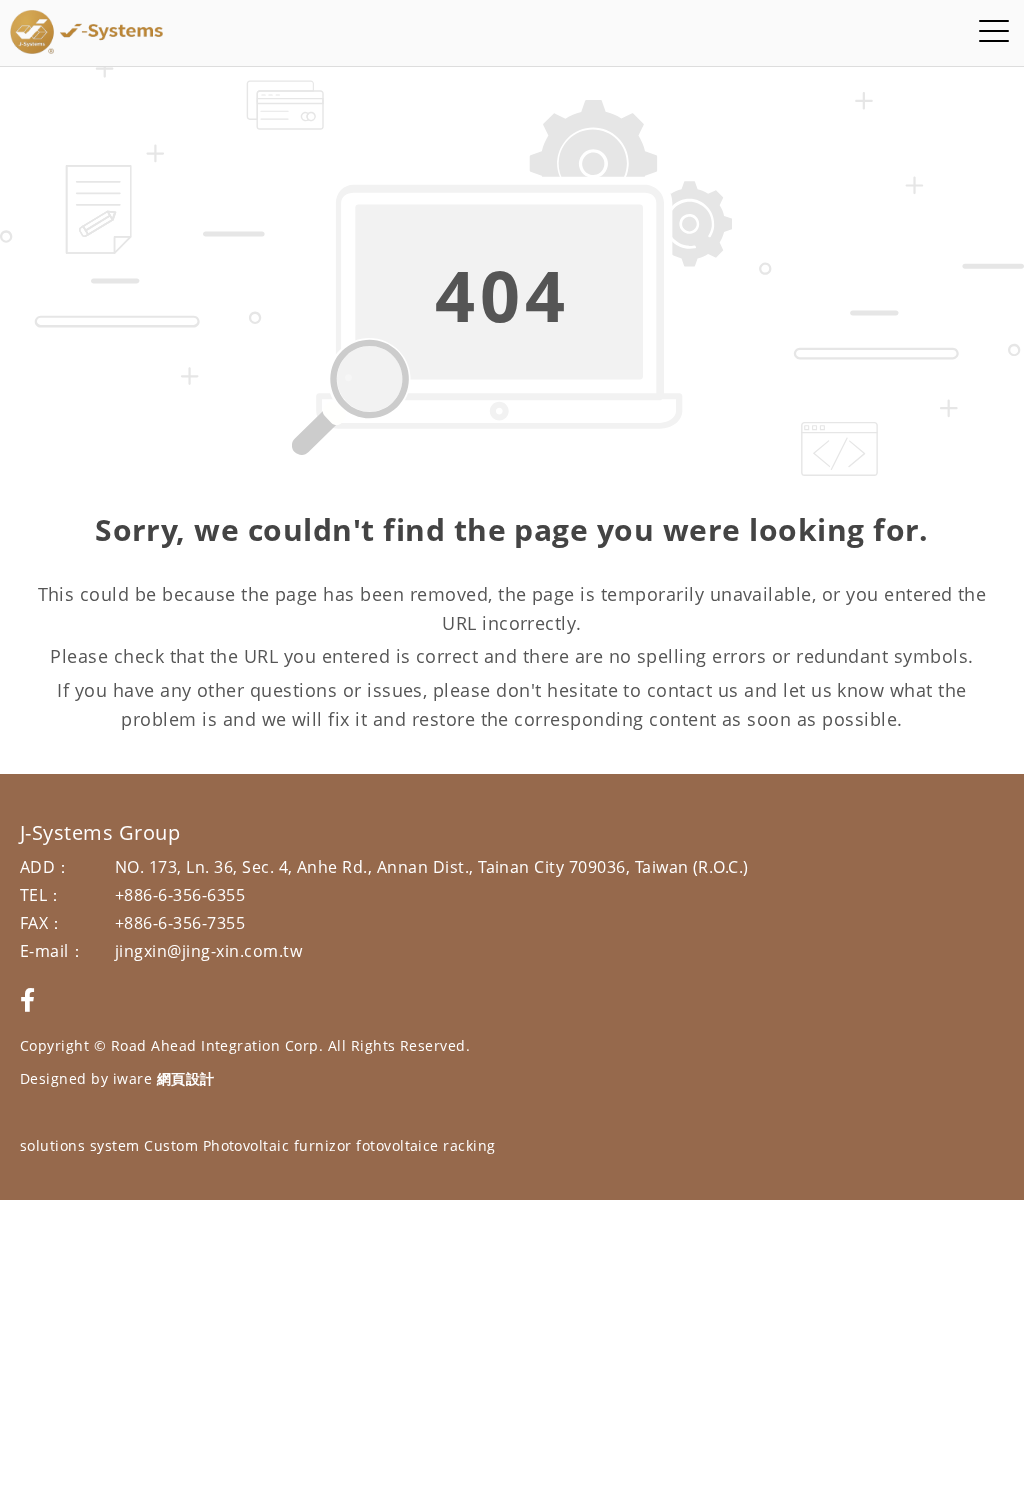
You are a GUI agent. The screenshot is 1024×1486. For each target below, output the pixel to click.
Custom (171, 1145)
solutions (52, 1145)
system (115, 1145)
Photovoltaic (246, 1145)
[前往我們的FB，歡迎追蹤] (27, 999)
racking (469, 1145)
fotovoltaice (397, 1145)
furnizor (323, 1145)
